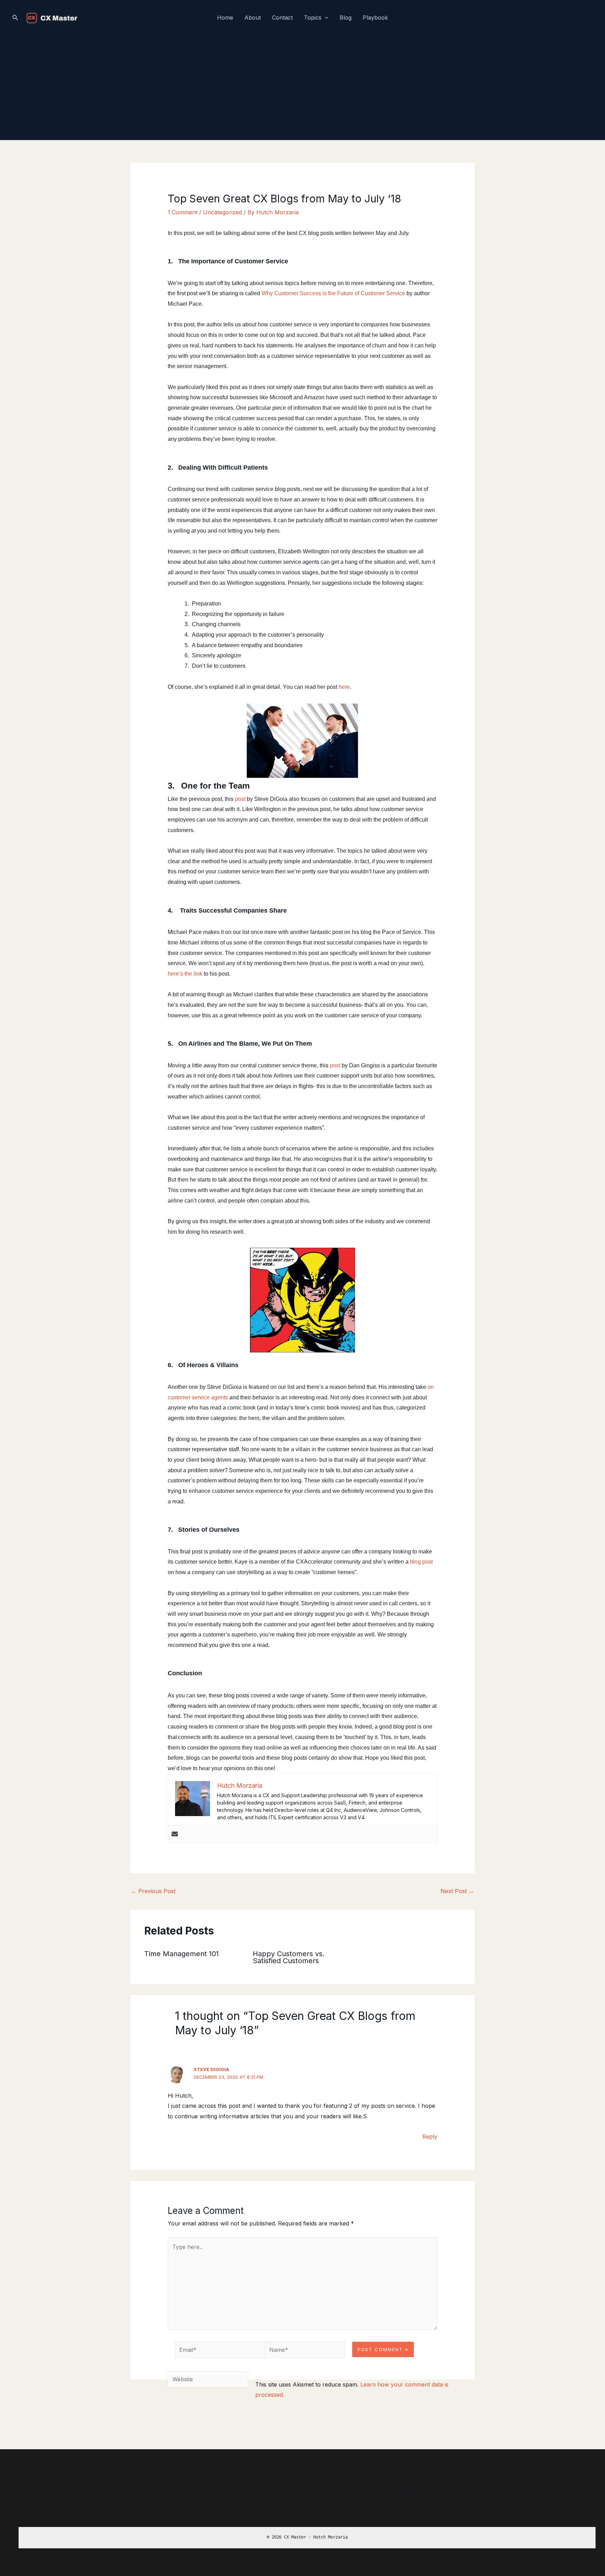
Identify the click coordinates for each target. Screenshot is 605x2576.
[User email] (175, 1834)
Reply (430, 2137)
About (253, 18)
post (240, 799)
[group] (307, 2538)
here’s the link (185, 974)
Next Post (457, 1891)
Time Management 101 (182, 1954)
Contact (282, 18)
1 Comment (183, 212)
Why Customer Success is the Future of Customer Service (333, 293)
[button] (15, 18)
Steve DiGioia (211, 2069)
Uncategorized (222, 212)
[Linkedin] (408, 2492)
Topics (313, 18)
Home (225, 18)
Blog (346, 18)
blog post (421, 1562)
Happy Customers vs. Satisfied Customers (289, 1957)
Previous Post (153, 1891)
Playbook (375, 18)
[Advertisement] (302, 88)
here (344, 687)
